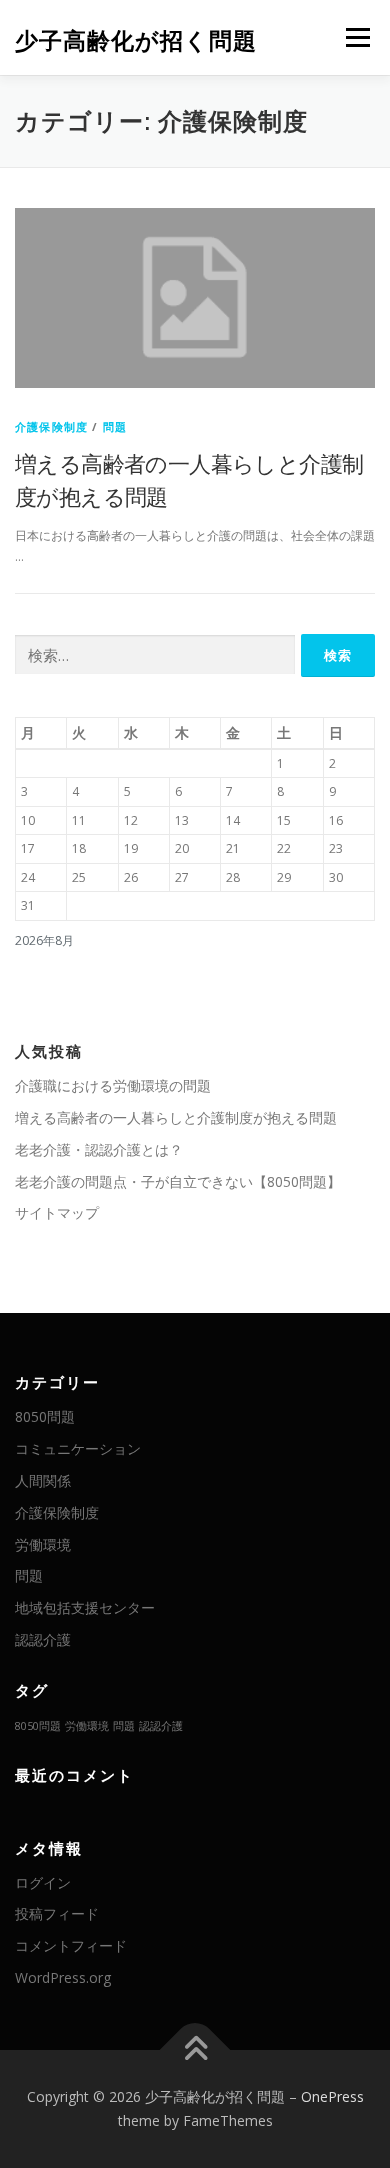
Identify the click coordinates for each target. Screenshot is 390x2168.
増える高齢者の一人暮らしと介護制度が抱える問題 (176, 1117)
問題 (115, 426)
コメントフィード (71, 1945)
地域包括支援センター (85, 1607)
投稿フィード (57, 1913)
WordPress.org (63, 1977)
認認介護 (43, 1639)
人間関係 (43, 1480)
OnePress (332, 2096)
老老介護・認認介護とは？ (99, 1149)
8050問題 (45, 1416)
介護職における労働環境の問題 (113, 1085)
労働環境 (43, 1544)
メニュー (357, 37)
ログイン (43, 1882)
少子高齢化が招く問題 (136, 39)
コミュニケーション (78, 1448)
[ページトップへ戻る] (195, 2050)
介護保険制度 (51, 426)
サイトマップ (57, 1212)
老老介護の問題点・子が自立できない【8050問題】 (178, 1181)
